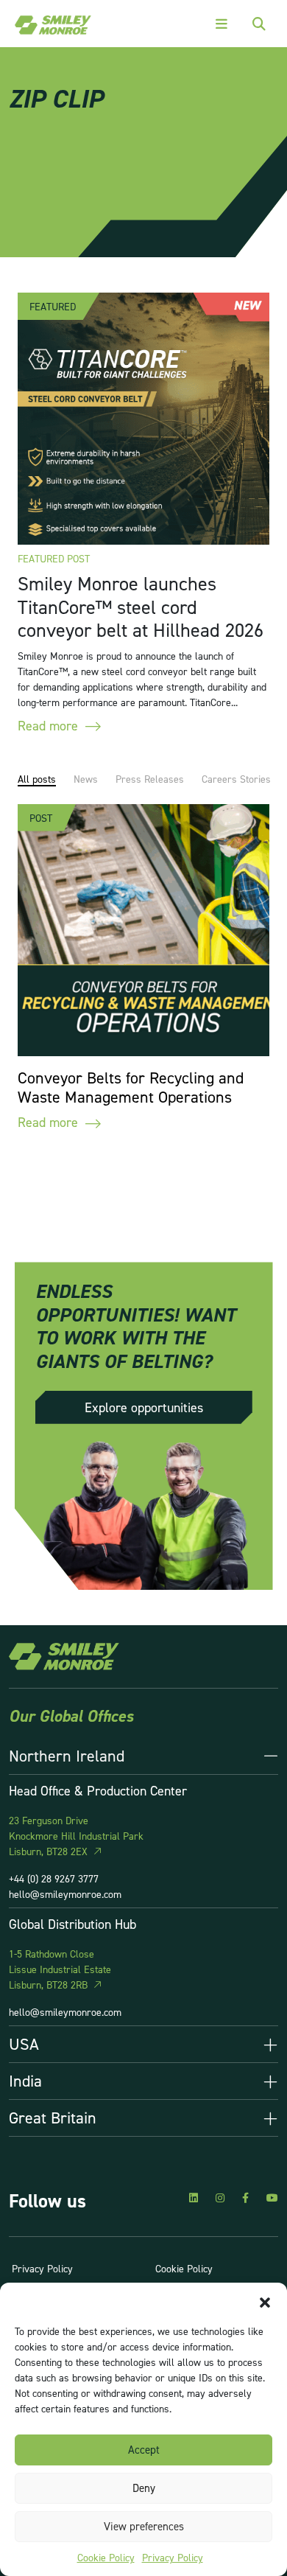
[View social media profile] (194, 2198)
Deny (144, 2488)
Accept (144, 2450)
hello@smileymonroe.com (65, 1894)
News (86, 779)
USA (24, 2044)
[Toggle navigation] (222, 24)
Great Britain (53, 2118)
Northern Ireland (67, 1756)
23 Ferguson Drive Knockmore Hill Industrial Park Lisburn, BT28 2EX (76, 1836)
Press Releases (150, 779)
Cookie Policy (106, 2557)
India (25, 2081)
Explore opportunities (144, 1407)
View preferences (144, 2526)
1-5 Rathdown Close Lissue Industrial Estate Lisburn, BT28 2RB (60, 1969)
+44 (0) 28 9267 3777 (54, 1878)
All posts (37, 779)
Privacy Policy (173, 2557)
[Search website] (259, 24)
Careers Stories (236, 779)
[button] (265, 2301)
